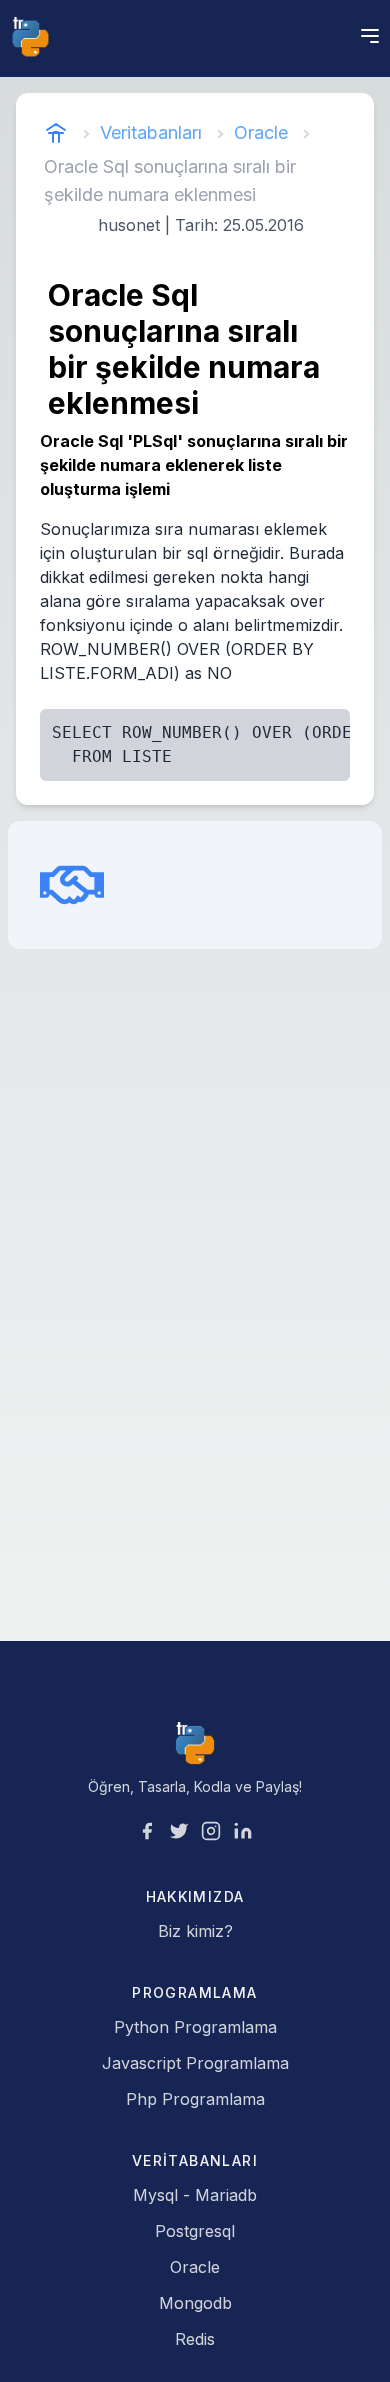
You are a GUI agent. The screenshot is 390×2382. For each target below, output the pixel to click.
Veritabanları (151, 132)
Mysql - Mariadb (195, 2195)
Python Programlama (195, 2027)
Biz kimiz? (195, 1931)
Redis (195, 2339)
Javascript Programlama (195, 2063)
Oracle (261, 132)
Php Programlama (195, 2099)
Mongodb (195, 2303)
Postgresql (195, 2231)
